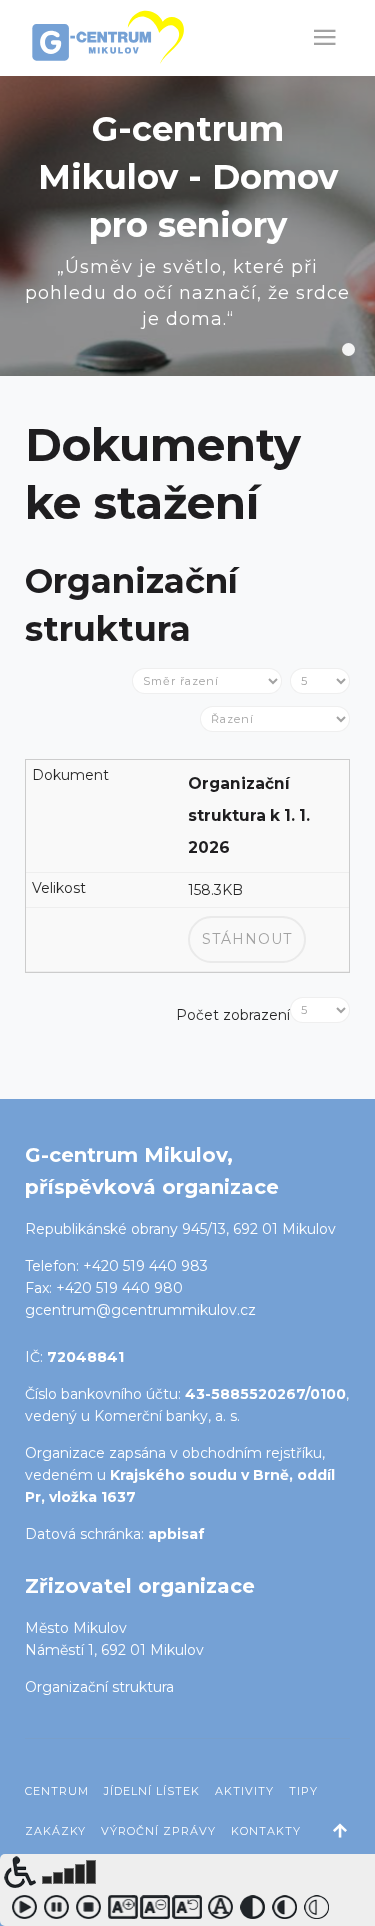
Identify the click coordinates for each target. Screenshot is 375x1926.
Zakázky (55, 1831)
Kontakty (266, 1831)
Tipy (303, 1791)
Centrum (57, 1791)
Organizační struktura (99, 1687)
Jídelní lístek (152, 1791)
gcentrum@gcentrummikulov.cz (140, 1310)
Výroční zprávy (158, 1831)
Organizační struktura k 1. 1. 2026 (249, 815)
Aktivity (244, 1791)
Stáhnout (247, 939)
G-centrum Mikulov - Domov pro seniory (348, 349)
